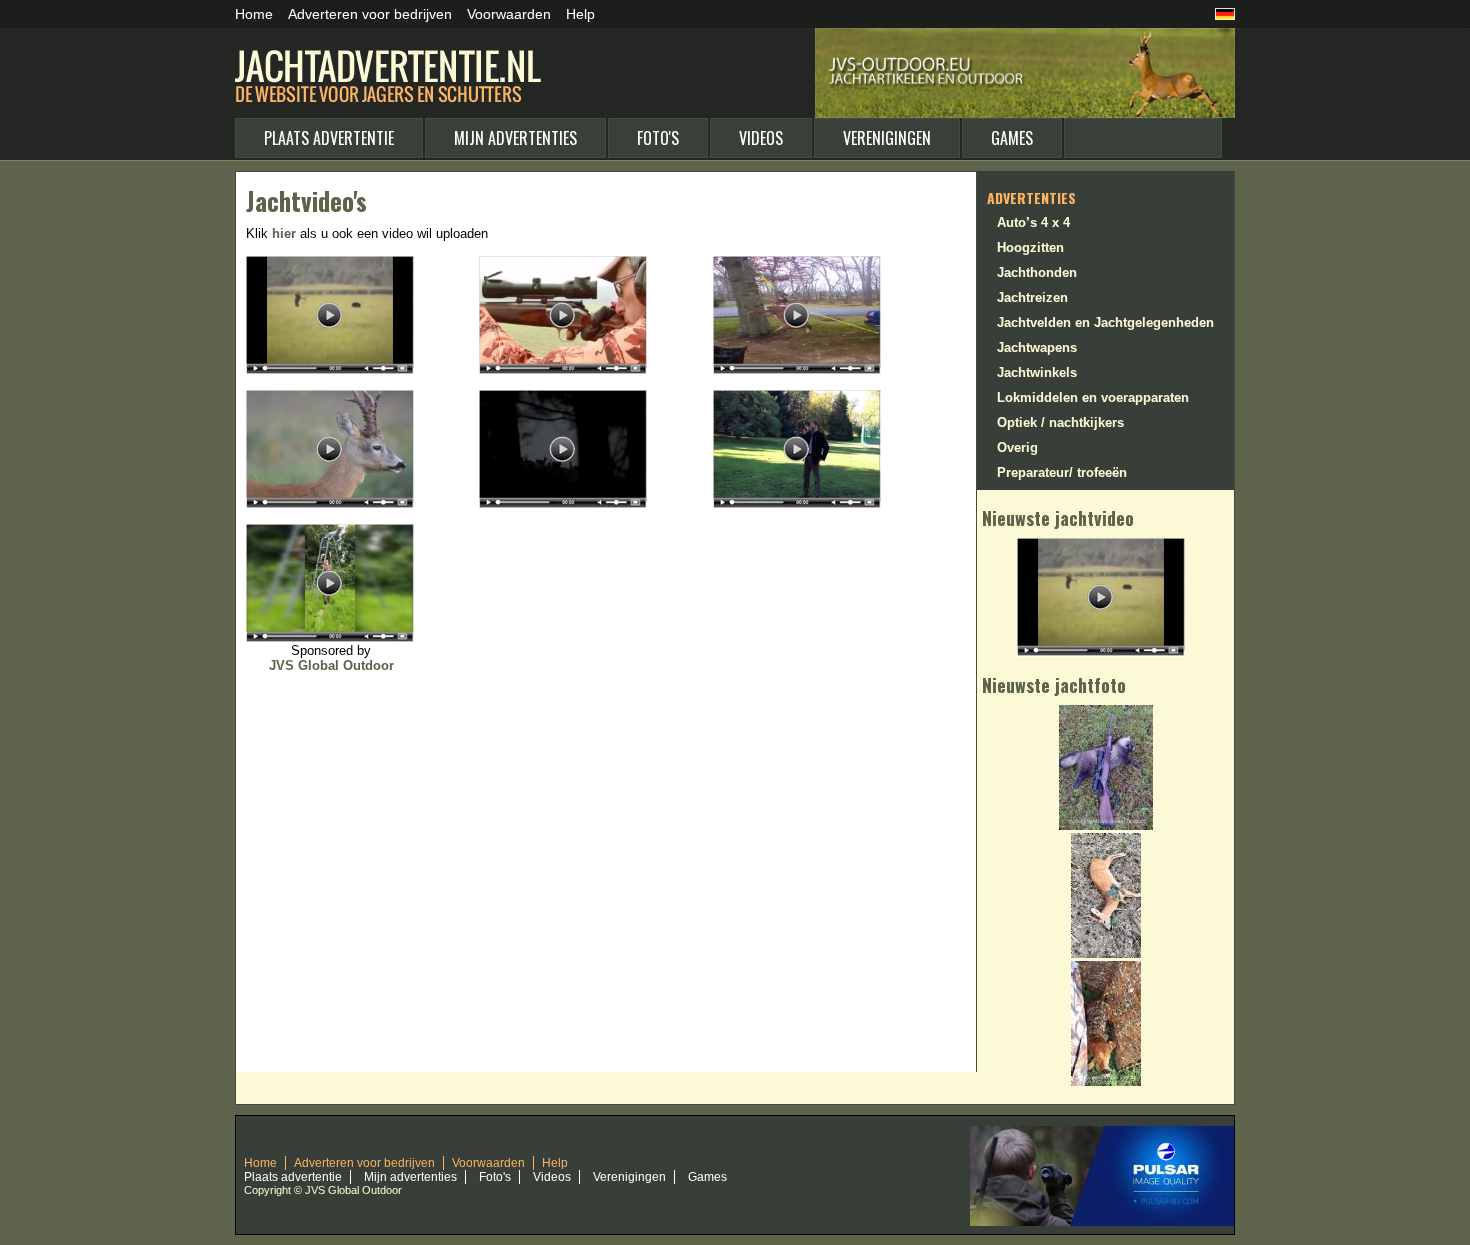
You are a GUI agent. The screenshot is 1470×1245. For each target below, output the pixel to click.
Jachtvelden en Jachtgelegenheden (1105, 322)
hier (284, 233)
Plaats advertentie (329, 138)
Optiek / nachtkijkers (1060, 422)
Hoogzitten (1030, 247)
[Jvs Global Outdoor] (1102, 1133)
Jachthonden (1037, 272)
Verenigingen (887, 138)
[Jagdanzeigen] (1225, 16)
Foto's (658, 138)
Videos (761, 138)
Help (580, 14)
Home (254, 14)
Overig (1017, 447)
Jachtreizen (1032, 297)
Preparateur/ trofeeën (1062, 472)
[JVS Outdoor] (1025, 36)
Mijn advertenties (515, 138)
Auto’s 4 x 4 (1033, 222)
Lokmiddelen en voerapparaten (1093, 397)
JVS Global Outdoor (331, 665)
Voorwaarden (509, 14)
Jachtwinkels (1037, 372)
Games (1012, 138)
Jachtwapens (1037, 347)
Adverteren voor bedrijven (370, 14)
